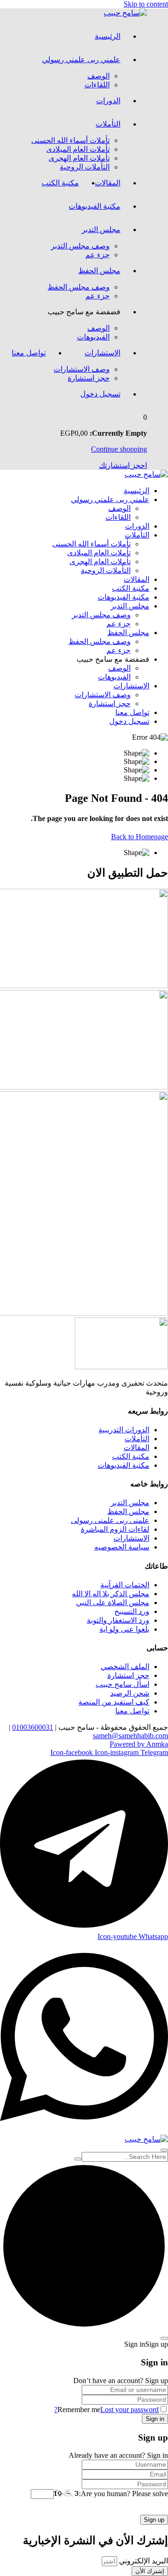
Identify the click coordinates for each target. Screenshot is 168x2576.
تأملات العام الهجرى (79, 158)
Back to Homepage (140, 837)
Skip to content (146, 4)
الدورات (108, 101)
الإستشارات (102, 353)
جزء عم (98, 255)
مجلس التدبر (101, 230)
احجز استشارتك (123, 465)
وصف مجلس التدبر (80, 246)
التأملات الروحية (85, 167)
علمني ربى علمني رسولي (81, 60)
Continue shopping (119, 449)
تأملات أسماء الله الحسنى (70, 140)
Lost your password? (106, 2410)
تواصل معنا (29, 353)
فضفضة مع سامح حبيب (84, 312)
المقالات (108, 183)
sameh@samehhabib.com (130, 1736)
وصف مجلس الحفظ (79, 287)
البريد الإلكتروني (143, 2561)
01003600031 (33, 1727)
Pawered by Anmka (139, 1744)
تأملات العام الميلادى (78, 149)
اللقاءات (97, 85)
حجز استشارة (89, 378)
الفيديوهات (93, 337)
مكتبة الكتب (60, 183)
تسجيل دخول (100, 394)
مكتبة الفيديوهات (94, 206)
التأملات (108, 124)
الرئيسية (108, 36)
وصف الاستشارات (82, 369)
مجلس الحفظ (99, 271)
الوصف (98, 76)
